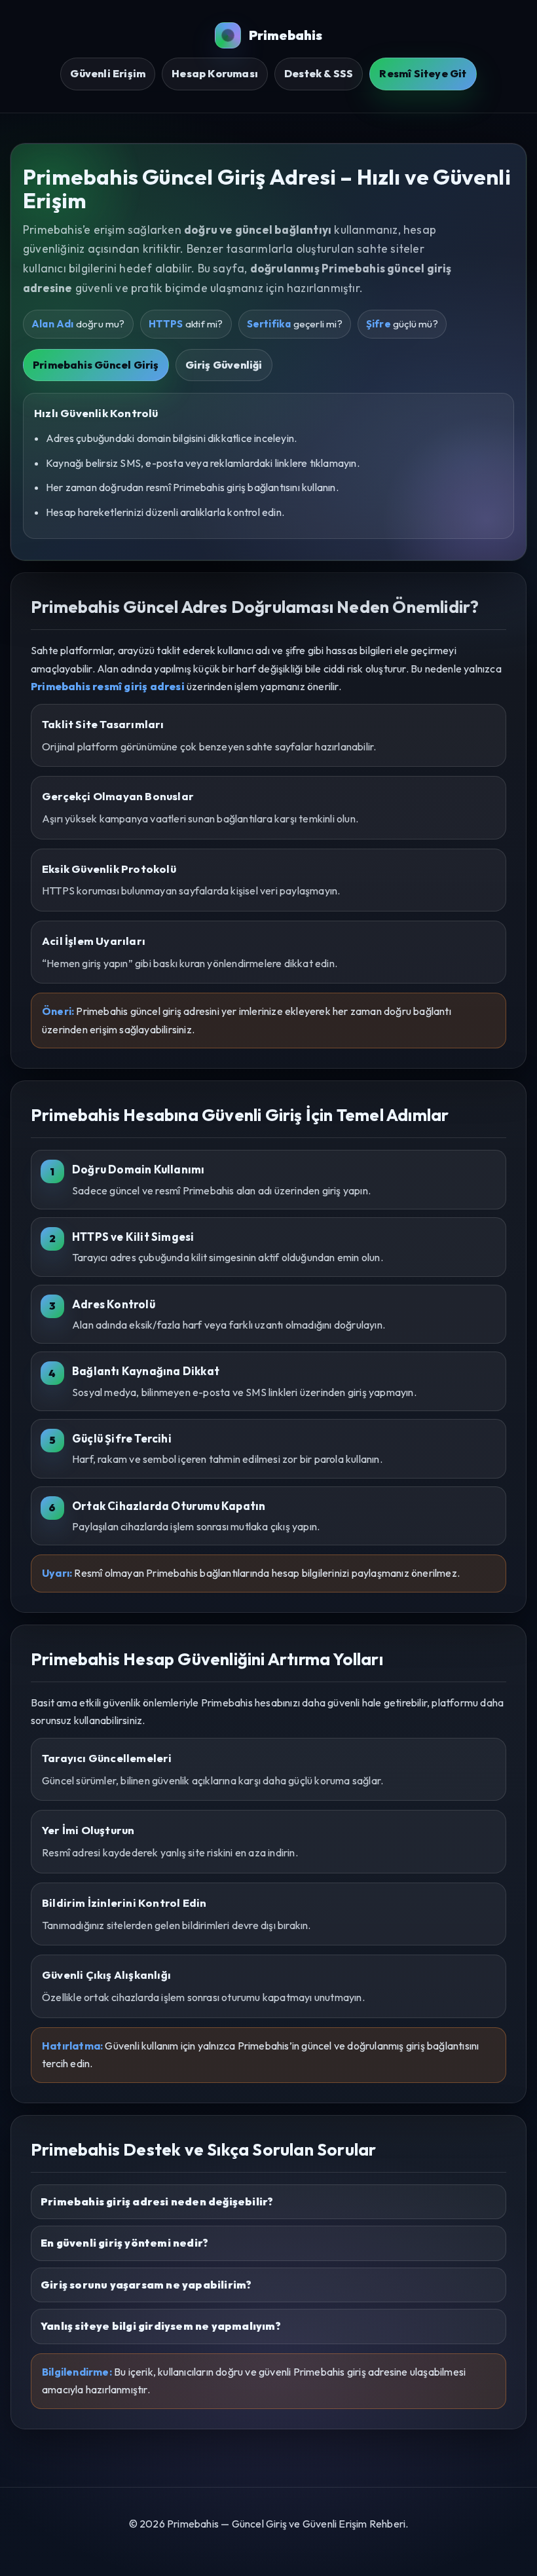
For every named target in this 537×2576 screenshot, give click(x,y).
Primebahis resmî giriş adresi (108, 686)
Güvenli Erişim (108, 73)
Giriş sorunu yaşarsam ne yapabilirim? (146, 2285)
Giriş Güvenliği (224, 365)
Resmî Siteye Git (423, 73)
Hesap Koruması (215, 73)
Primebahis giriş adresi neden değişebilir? (157, 2201)
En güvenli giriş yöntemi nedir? (124, 2243)
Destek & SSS (319, 73)
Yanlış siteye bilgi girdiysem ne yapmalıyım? (161, 2326)
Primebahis (286, 35)
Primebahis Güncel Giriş (96, 365)
